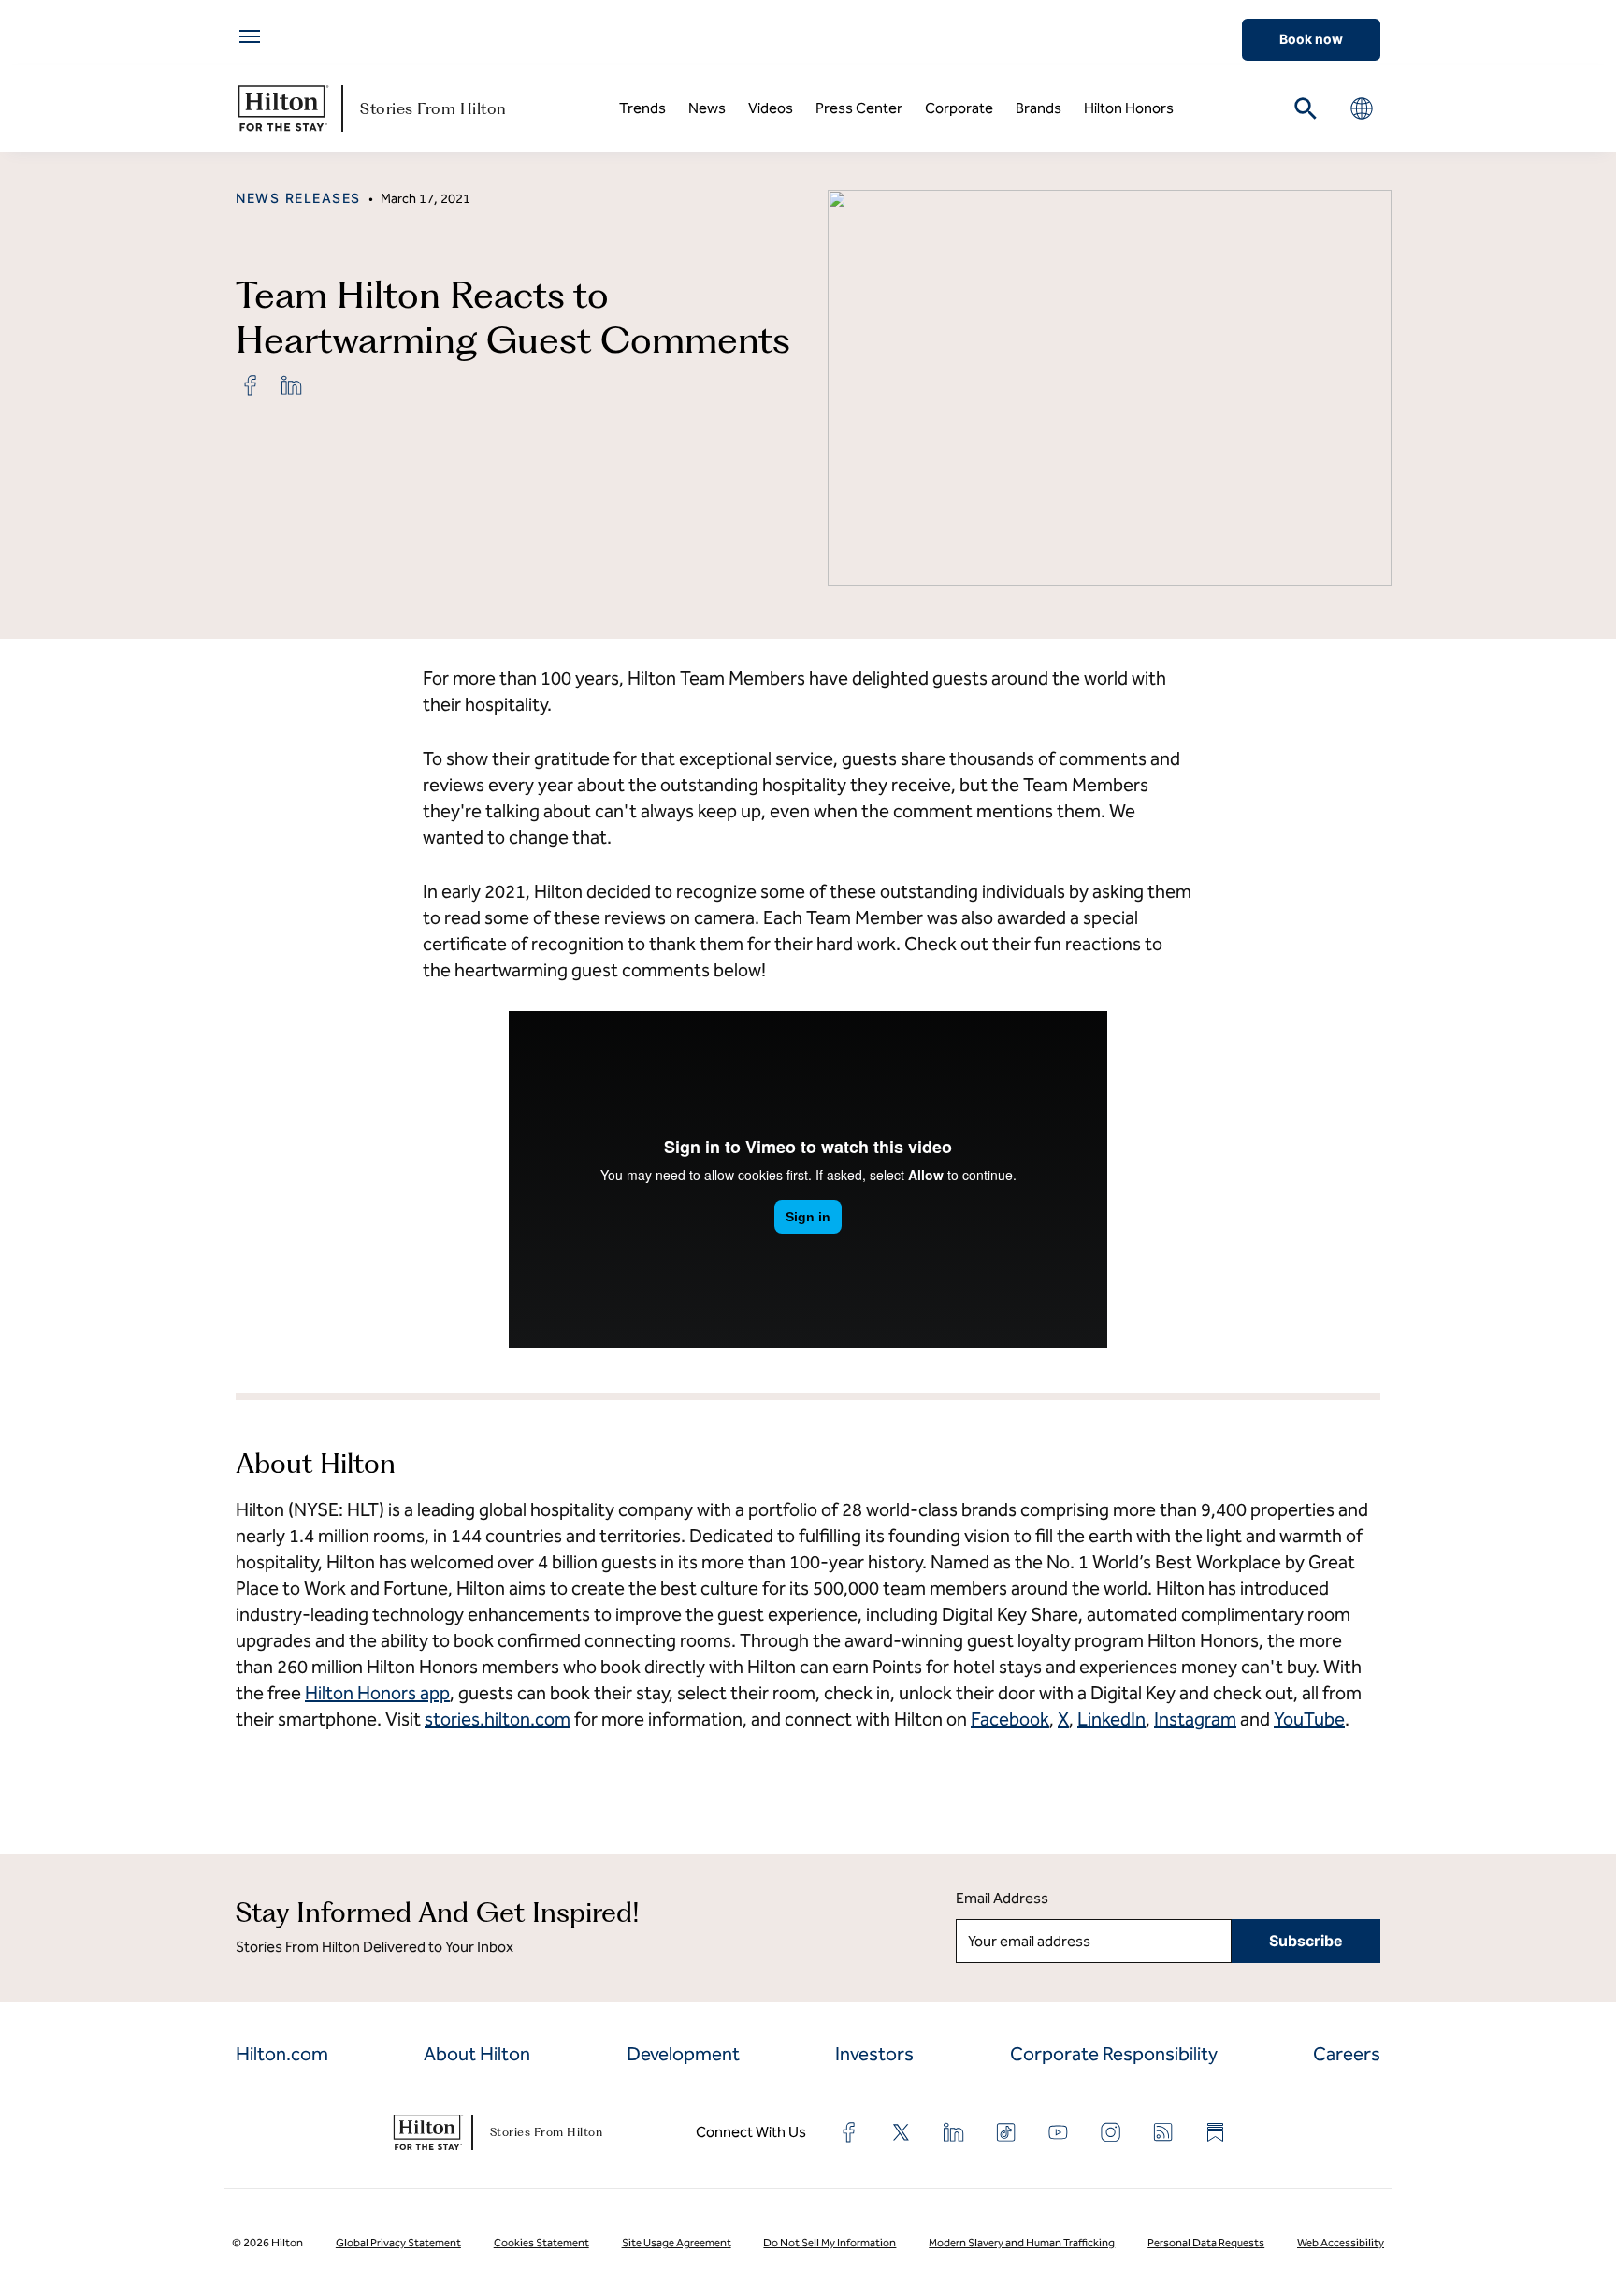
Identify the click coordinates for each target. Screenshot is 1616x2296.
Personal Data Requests (1206, 2243)
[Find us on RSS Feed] (1163, 2132)
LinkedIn (1111, 1719)
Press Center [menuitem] (859, 108)
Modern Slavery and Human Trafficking (1022, 2243)
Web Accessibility (1341, 2243)
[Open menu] (250, 36)
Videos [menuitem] (771, 108)
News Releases (298, 198)
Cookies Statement (541, 2243)
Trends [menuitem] (642, 108)
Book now (1311, 39)
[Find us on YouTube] (1059, 2132)
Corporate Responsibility (1114, 2054)
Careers (1347, 2054)
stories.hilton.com (498, 1719)
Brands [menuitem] (1039, 108)
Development (683, 2054)
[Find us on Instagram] (1111, 2132)
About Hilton (477, 2054)
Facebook (1010, 1719)
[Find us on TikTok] (1006, 2132)
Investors (874, 2054)
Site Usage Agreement (677, 2243)
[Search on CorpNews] (1306, 108)
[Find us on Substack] (1216, 2132)
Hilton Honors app (377, 1693)
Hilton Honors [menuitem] (1129, 108)
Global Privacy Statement (398, 2243)
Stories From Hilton (433, 108)
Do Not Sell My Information (830, 2243)
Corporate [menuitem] (959, 108)
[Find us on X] (902, 2132)
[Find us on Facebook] (849, 2132)
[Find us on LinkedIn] (954, 2132)
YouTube (1309, 1719)
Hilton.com (282, 2054)
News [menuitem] (707, 108)
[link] (251, 385)
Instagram (1195, 1719)
